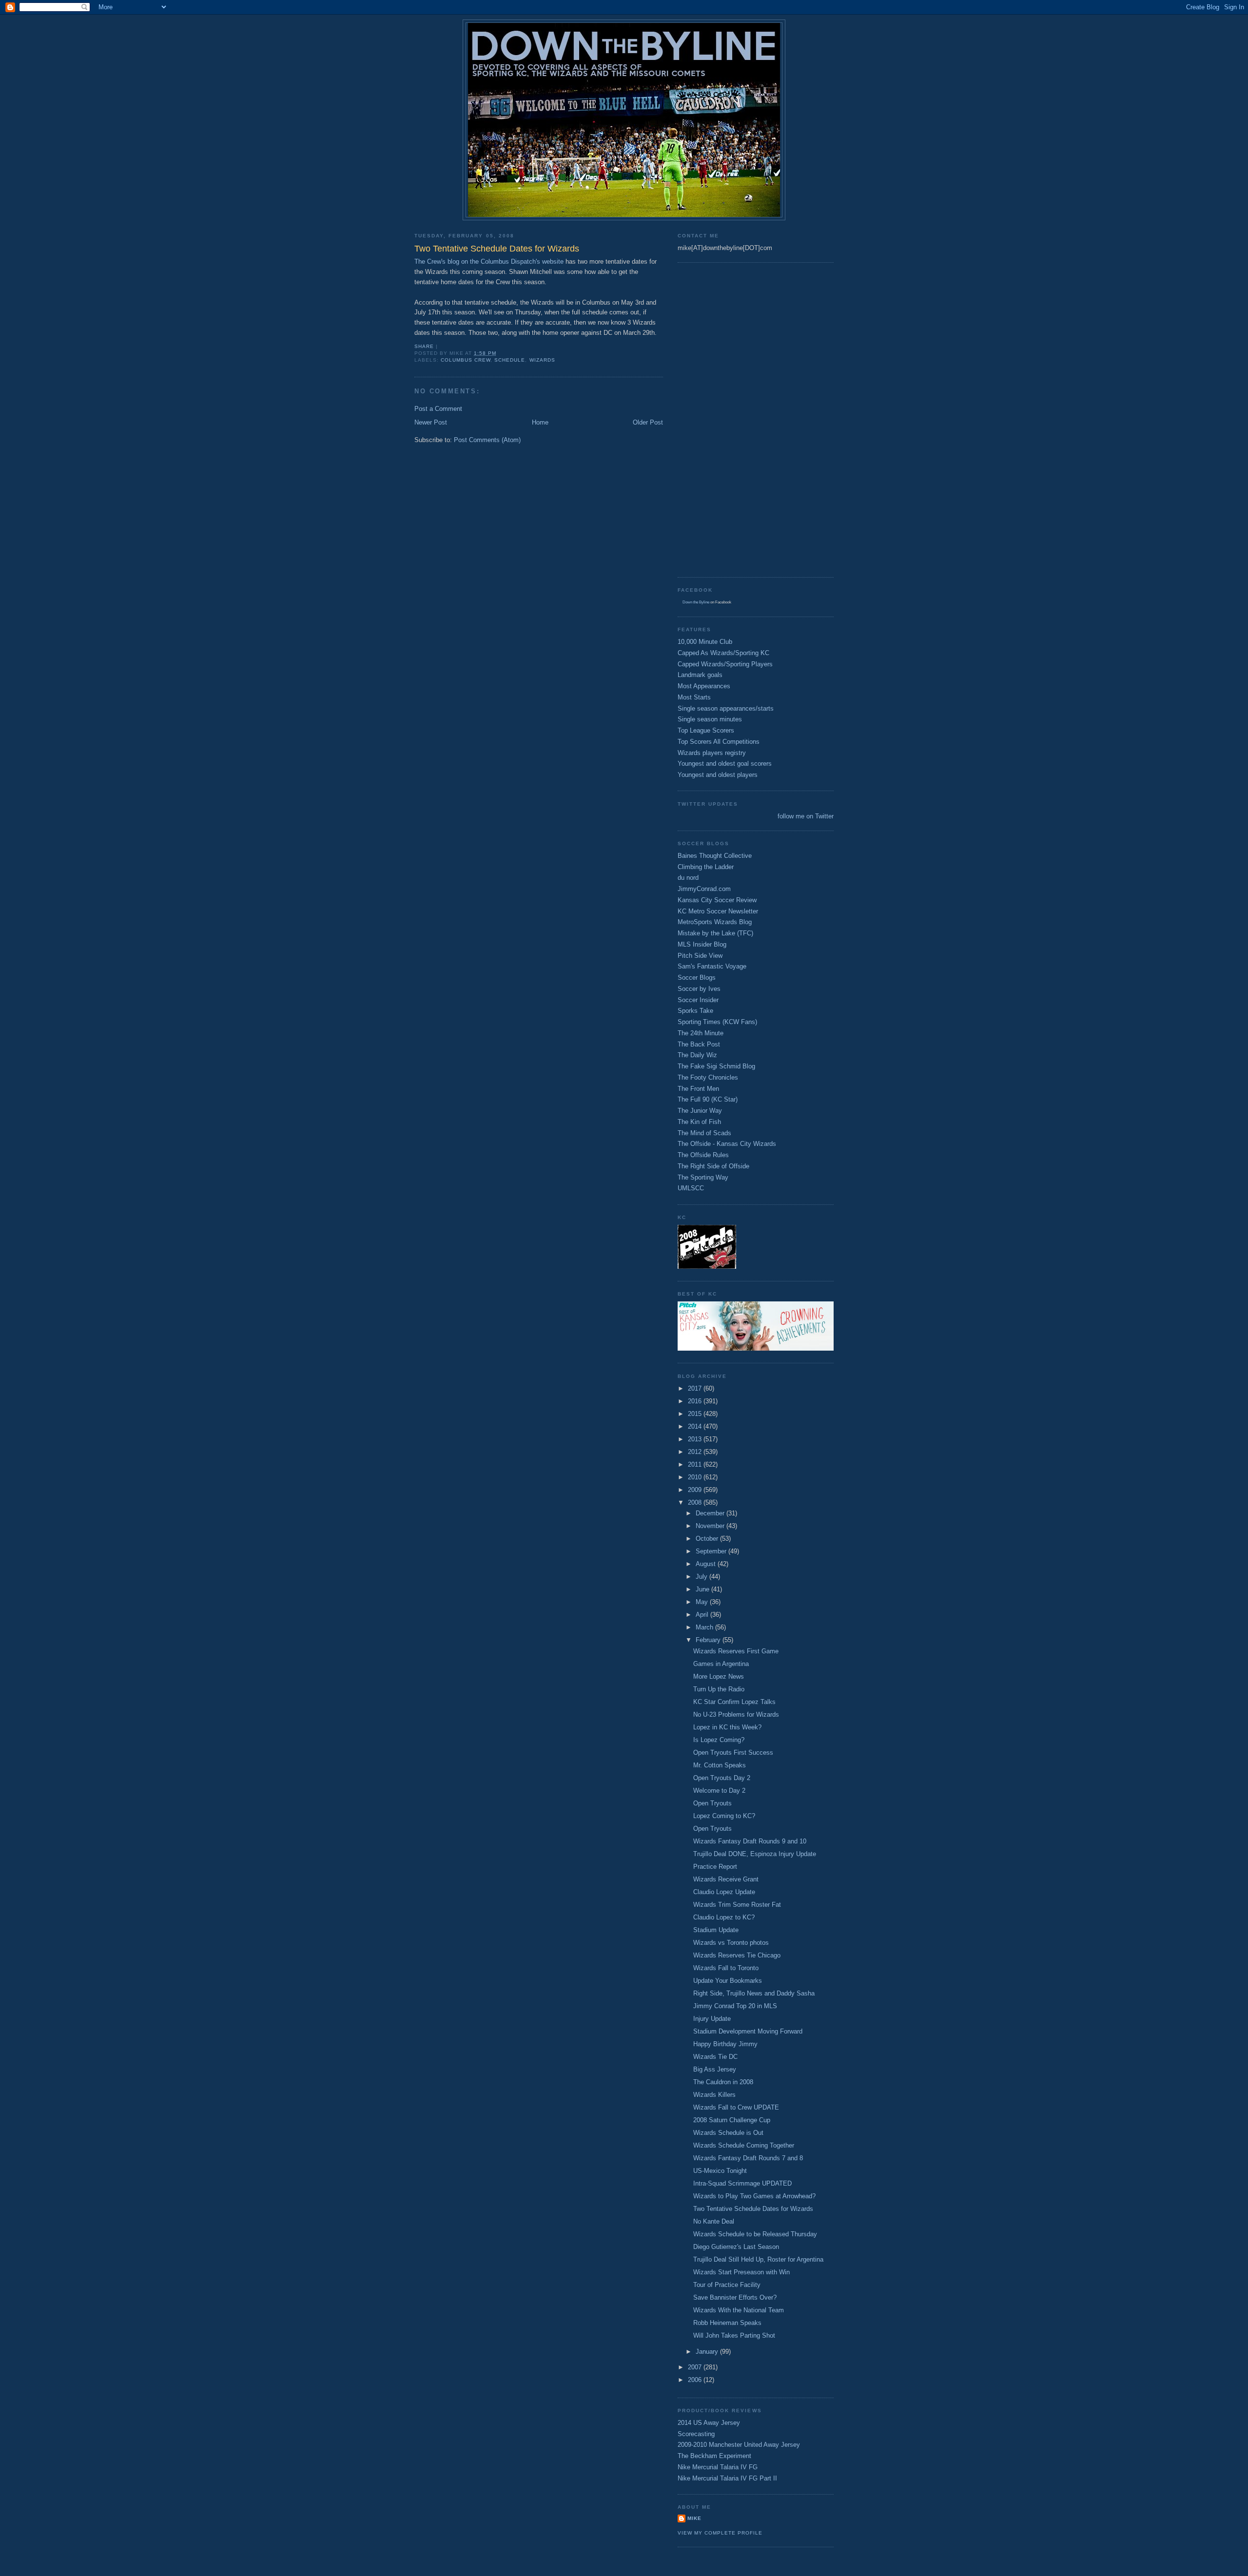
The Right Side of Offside (713, 1166)
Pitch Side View (700, 956)
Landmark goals (700, 675)
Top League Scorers (706, 730)
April (703, 1615)
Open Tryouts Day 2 (722, 1778)
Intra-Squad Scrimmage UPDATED (742, 2183)
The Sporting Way (703, 1177)
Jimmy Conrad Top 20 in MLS (735, 2006)
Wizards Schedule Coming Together (744, 2145)
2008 (696, 1502)
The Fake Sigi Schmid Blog (716, 1066)
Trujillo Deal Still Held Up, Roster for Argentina (758, 2259)
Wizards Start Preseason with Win (741, 2272)
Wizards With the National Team (739, 2310)
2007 (696, 2367)
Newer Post (431, 422)
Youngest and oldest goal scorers (725, 764)
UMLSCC (691, 1188)
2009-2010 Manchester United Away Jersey (739, 2445)
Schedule (510, 360)
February (709, 1640)
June (703, 1589)
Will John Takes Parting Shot (734, 2335)
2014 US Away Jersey (709, 2423)
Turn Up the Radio (719, 1689)
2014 (696, 1426)
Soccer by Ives (699, 989)
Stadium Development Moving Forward (748, 2031)
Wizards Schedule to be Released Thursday (755, 2234)
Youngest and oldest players (718, 775)
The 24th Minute (701, 1033)
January (708, 2352)
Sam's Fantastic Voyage (712, 966)
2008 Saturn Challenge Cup (732, 2120)
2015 (696, 1414)
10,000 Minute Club (705, 642)
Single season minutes (710, 719)
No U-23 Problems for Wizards (736, 1714)
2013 (696, 1439)
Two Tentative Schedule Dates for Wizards (753, 2209)
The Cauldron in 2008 (723, 2082)
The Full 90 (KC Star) (708, 1099)
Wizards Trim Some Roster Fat (737, 1905)
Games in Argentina (721, 1664)
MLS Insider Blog (702, 944)
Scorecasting (696, 2434)
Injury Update (712, 2019)
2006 (696, 2380)
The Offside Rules (703, 1155)
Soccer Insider (698, 1000)
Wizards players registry (712, 753)
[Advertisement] (717, 419)
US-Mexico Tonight (720, 2171)
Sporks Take (695, 1011)
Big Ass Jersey (715, 2069)
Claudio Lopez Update (724, 1892)
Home (540, 422)
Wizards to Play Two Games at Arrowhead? (754, 2196)
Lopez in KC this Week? (727, 1727)
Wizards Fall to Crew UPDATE (736, 2107)
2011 (696, 1464)
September (712, 1551)
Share (424, 346)
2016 (696, 1401)
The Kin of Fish (699, 1122)
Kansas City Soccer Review (717, 900)
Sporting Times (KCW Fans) (717, 1022)
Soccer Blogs (697, 978)
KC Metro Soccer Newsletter (718, 911)
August (707, 1564)
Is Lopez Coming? (719, 1740)
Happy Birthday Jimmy (725, 2044)
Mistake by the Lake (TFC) (715, 933)
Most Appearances (704, 686)
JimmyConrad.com (704, 889)
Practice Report (715, 1867)
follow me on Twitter (806, 816)
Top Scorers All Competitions (719, 742)
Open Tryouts (712, 1803)
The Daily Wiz (697, 1055)
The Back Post (699, 1044)
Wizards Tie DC (715, 2057)
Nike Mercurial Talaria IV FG (718, 2467)
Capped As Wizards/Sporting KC (723, 653)
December (711, 1513)
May (703, 1602)
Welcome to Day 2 (719, 1791)
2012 (696, 1452)
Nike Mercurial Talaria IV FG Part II (727, 2478)
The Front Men (698, 1089)
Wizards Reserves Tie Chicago (737, 1955)
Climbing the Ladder (706, 867)
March (705, 1627)
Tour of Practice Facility (727, 2285)
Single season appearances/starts (726, 708)
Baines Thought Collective (715, 856)
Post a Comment (438, 409)
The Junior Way (700, 1111)
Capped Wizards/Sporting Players (725, 664)
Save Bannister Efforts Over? (735, 2297)
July (702, 1577)
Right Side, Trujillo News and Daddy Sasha (754, 1993)
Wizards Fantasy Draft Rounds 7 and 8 (748, 2158)
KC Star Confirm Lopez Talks (734, 1702)
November (711, 1526)
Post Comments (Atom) (487, 440)
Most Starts (694, 697)
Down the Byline (696, 602)
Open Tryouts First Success (733, 1753)
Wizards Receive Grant (726, 1879)
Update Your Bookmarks (728, 1981)
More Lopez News (719, 1676)
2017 (696, 1388)
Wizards (542, 360)
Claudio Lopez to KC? (724, 1917)
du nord (688, 878)
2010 (696, 1477)
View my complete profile (720, 2533)
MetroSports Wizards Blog (715, 922)
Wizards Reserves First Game (736, 1651)
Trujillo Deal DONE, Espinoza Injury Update (755, 1854)
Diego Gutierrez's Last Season (736, 2247)
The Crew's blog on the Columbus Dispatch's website (489, 261)
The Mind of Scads (704, 1133)
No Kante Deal (714, 2221)
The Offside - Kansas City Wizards (727, 1144)
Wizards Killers (714, 2095)
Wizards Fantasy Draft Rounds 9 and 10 (750, 1841)
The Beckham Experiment (714, 2456)
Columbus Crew (466, 360)
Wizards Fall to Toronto (726, 1968)
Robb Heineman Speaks (727, 2323)
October (708, 1539)
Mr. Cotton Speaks (720, 1765)
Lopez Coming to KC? (724, 1816)
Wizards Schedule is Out (728, 2133)
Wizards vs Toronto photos (731, 1943)
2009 (696, 1490)
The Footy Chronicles (708, 1077)
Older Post (648, 422)
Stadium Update (716, 1930)
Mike (694, 2518)
